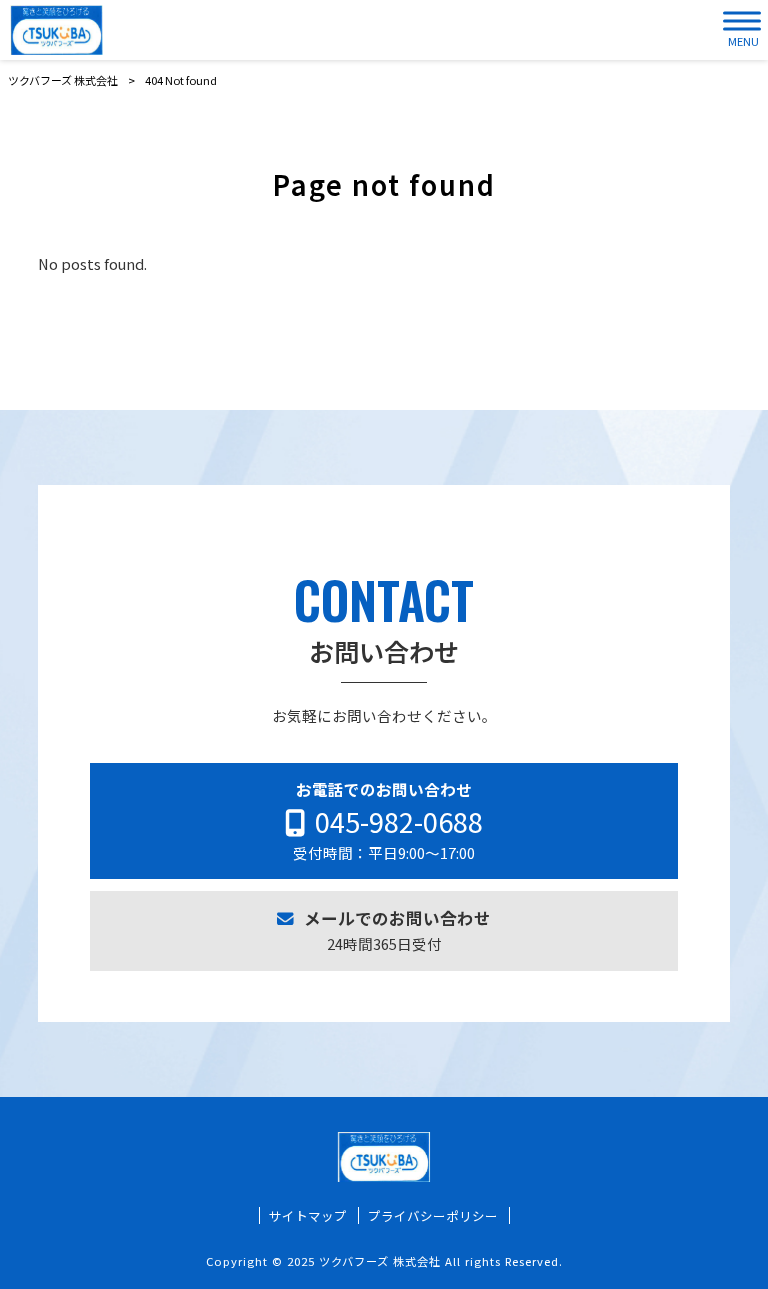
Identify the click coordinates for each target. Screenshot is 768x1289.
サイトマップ (308, 1216)
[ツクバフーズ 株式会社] (56, 30)
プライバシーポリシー (433, 1216)
